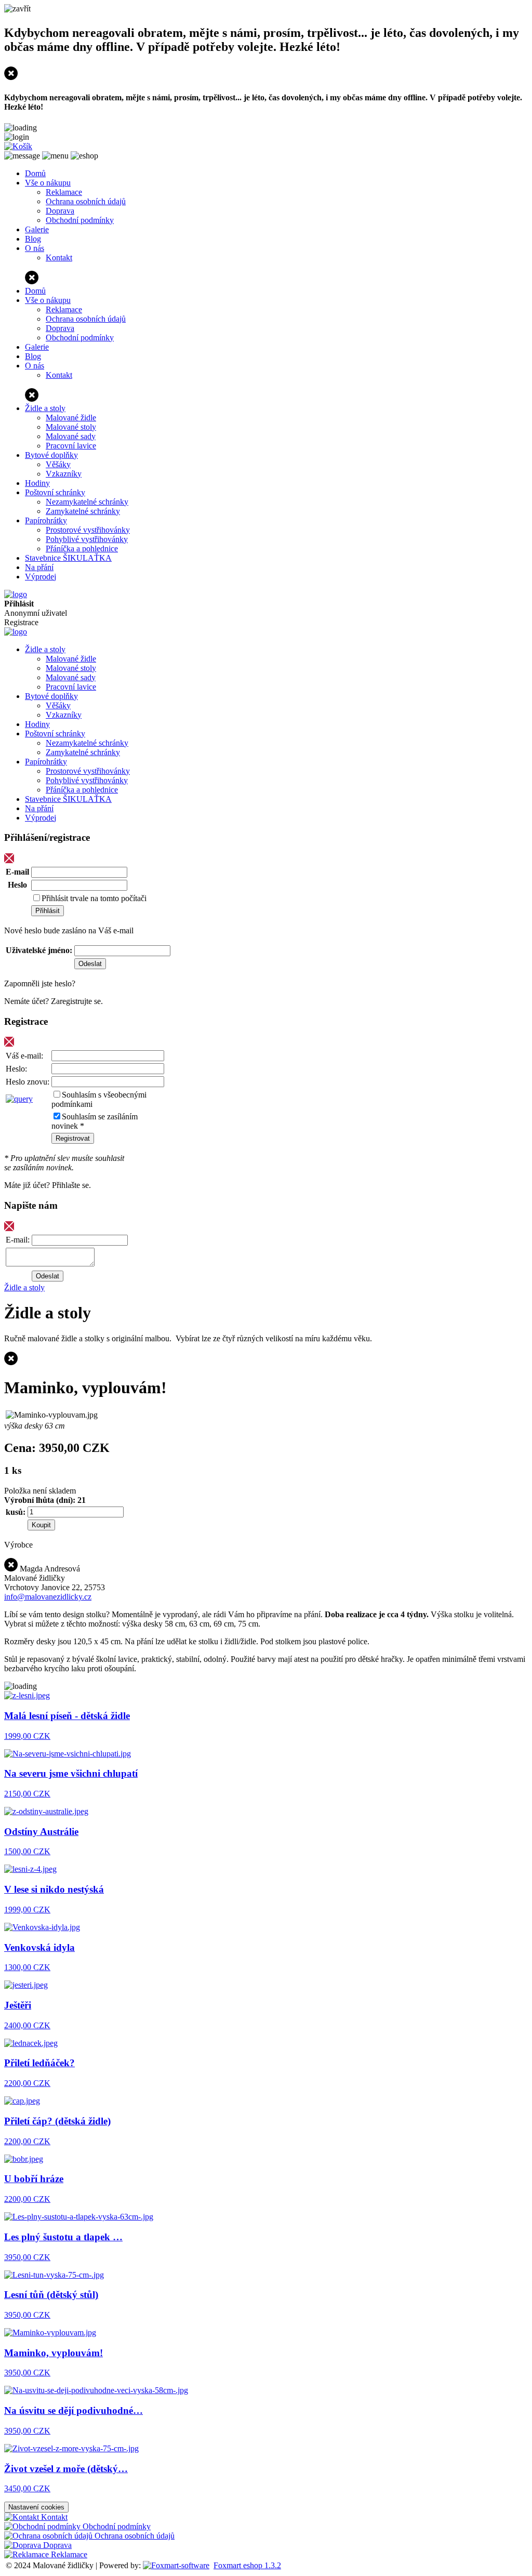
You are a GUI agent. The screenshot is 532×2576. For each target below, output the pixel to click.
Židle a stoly (45, 408)
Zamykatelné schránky (83, 511)
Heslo (17, 885)
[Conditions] (19, 1099)
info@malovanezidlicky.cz (48, 1597)
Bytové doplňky (51, 455)
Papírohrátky (46, 520)
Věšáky (58, 464)
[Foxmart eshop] (176, 2565)
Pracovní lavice (71, 446)
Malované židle (71, 418)
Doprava (60, 211)
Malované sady (71, 436)
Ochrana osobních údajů (86, 201)
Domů (35, 173)
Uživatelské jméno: (39, 950)
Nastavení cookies (36, 2507)
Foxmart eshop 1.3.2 (247, 2565)
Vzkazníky (64, 474)
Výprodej (41, 577)
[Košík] (18, 146)
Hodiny (37, 483)
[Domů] (16, 594)
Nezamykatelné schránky (87, 502)
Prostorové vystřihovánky (88, 530)
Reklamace (64, 192)
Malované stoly (71, 427)
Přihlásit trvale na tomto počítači (94, 898)
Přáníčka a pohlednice (82, 549)
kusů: (16, 1512)
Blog (33, 239)
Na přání (39, 567)
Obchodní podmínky (80, 220)
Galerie (37, 229)
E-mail (17, 872)
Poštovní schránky (55, 492)
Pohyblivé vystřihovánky (87, 539)
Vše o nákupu (48, 183)
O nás (35, 248)
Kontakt (59, 257)
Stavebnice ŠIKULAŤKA (68, 558)
